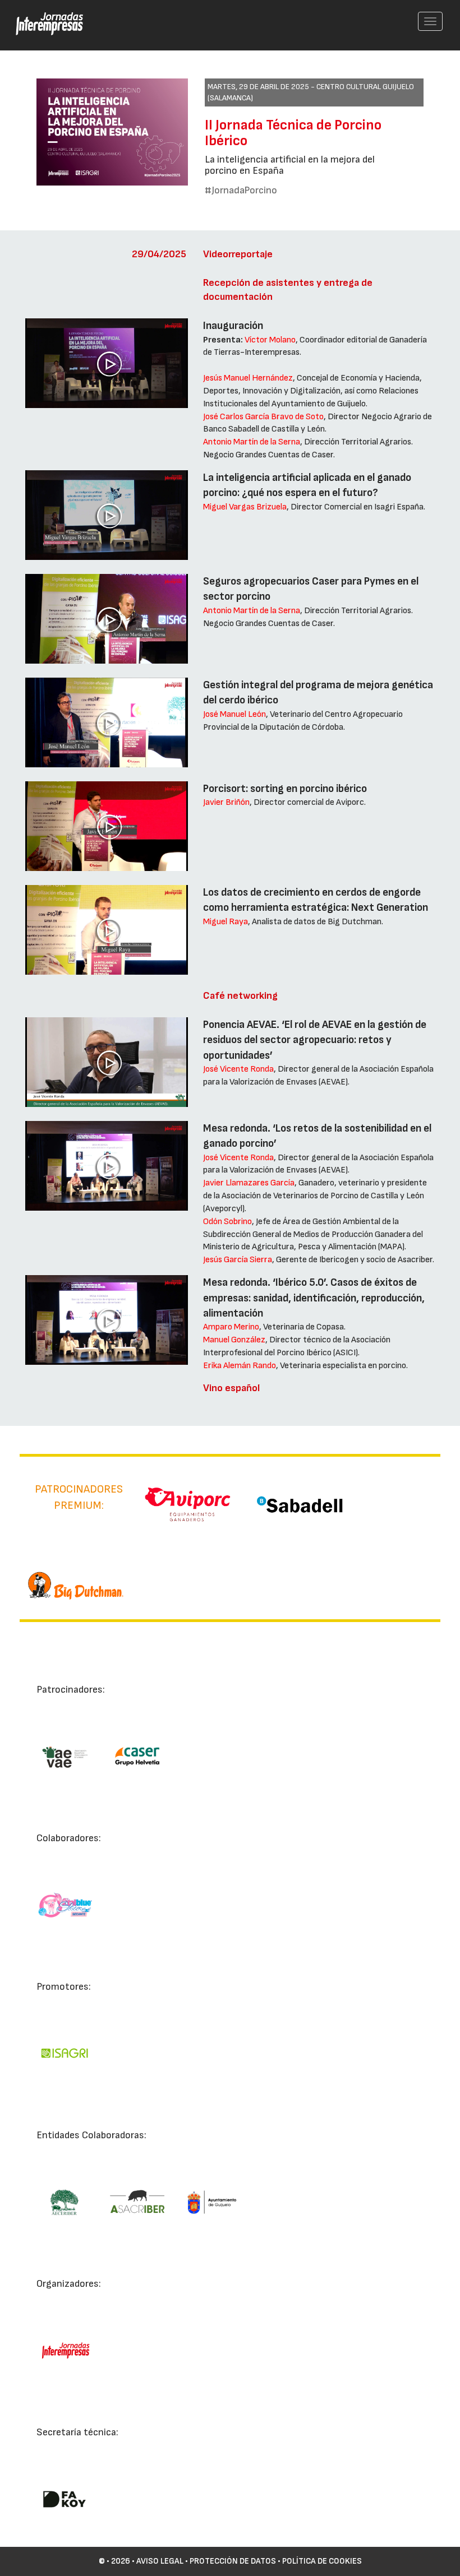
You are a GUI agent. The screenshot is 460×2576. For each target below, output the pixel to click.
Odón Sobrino (227, 1222)
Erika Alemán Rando (240, 1366)
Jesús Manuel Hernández (248, 378)
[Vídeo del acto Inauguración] (107, 363)
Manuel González (234, 1340)
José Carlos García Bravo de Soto (263, 417)
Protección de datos (233, 2561)
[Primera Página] (43, 15)
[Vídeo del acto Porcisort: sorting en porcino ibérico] (107, 826)
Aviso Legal (160, 2561)
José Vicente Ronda (238, 1069)
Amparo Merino (231, 1327)
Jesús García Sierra (238, 1260)
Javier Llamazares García (249, 1183)
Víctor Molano (270, 340)
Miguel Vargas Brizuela (245, 507)
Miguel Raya (226, 922)
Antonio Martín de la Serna (252, 442)
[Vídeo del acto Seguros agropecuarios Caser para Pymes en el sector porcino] (107, 619)
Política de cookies (322, 2561)
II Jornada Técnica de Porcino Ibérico (293, 133)
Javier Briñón (226, 802)
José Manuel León (234, 714)
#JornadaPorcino (241, 190)
